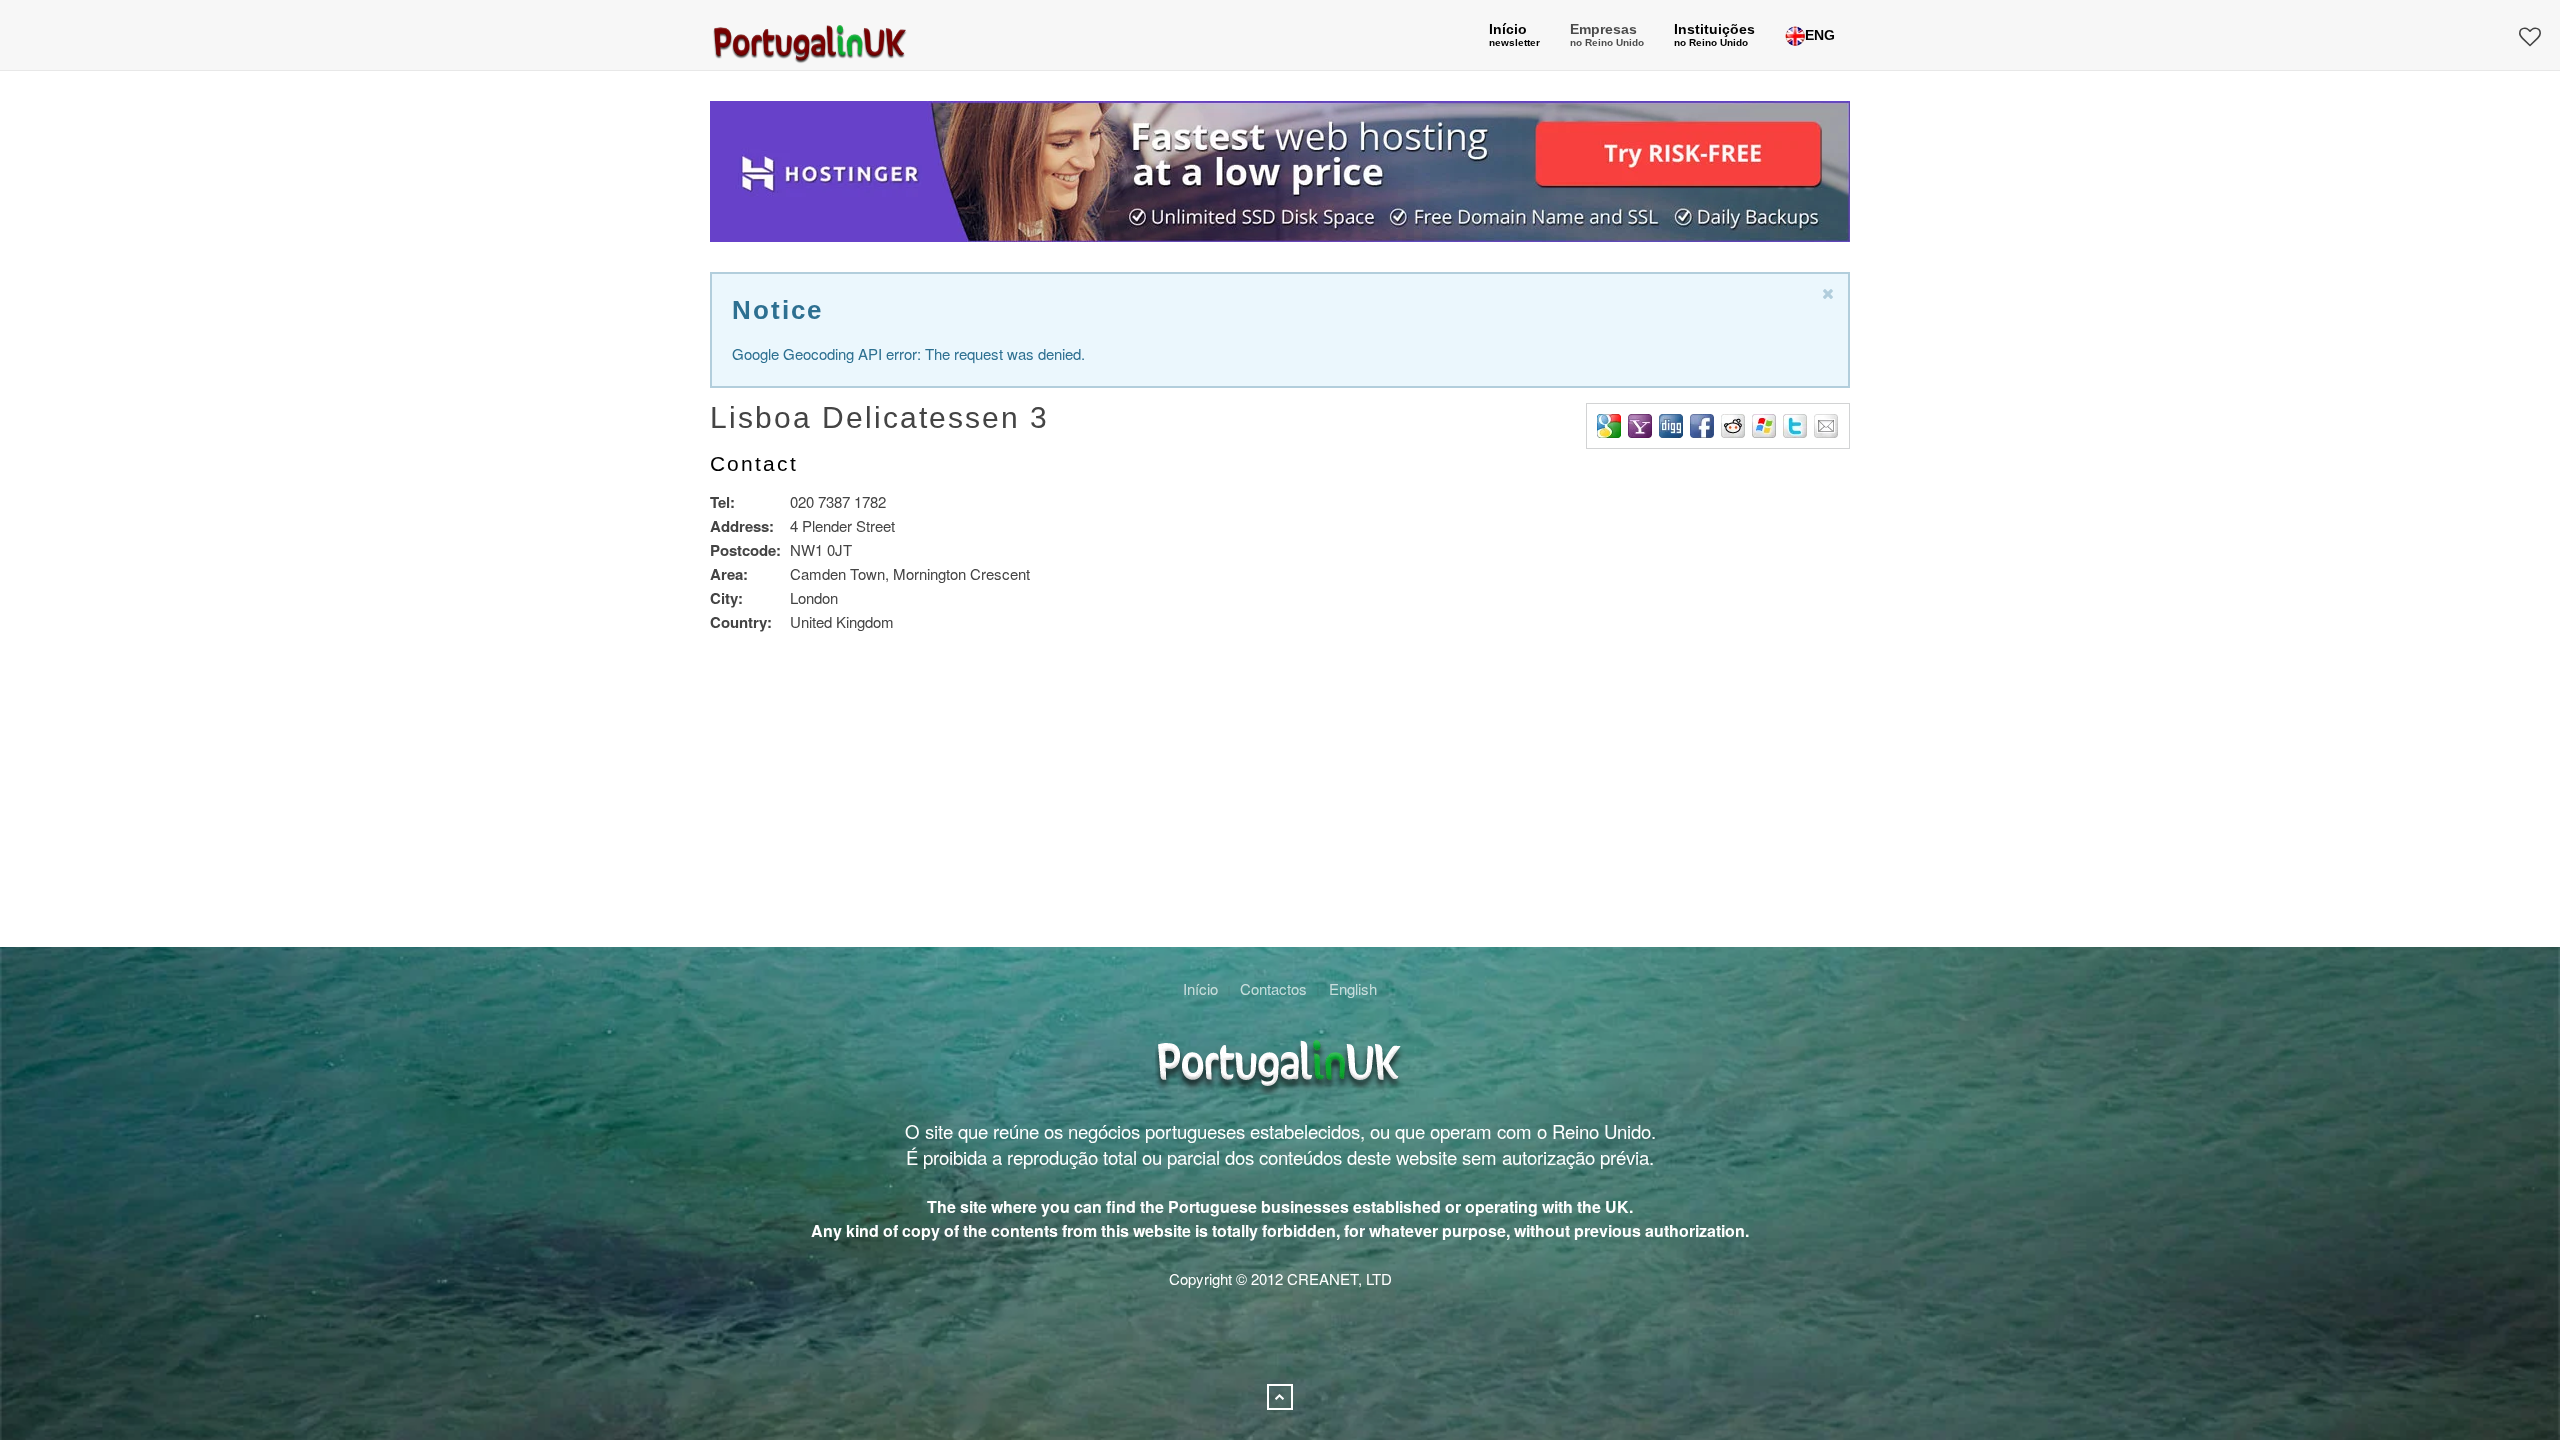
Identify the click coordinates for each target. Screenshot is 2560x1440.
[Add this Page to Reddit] (1733, 426)
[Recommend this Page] (1826, 426)
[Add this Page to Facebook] (1702, 426)
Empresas (1607, 34)
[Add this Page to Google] (1609, 426)
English (1353, 988)
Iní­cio (1514, 34)
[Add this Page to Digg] (1671, 426)
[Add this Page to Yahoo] (1640, 426)
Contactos (1273, 988)
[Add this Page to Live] (1764, 426)
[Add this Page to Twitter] (1795, 426)
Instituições (1714, 34)
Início (1200, 988)
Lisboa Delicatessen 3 (879, 417)
